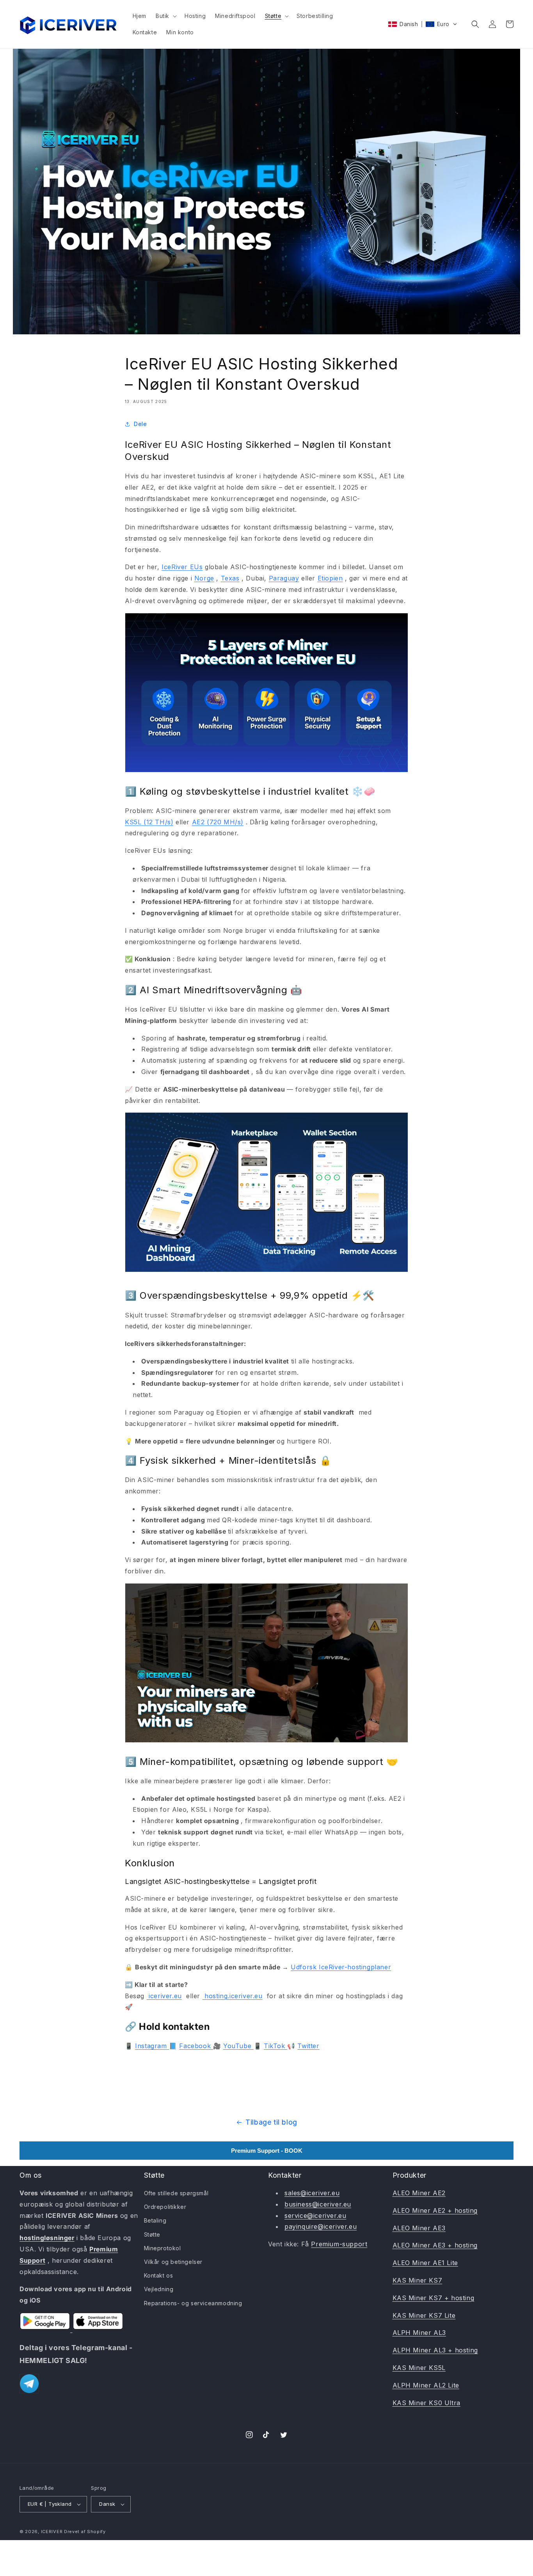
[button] (165, 16)
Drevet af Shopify (85, 2532)
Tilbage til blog (271, 2122)
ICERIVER (52, 2532)
